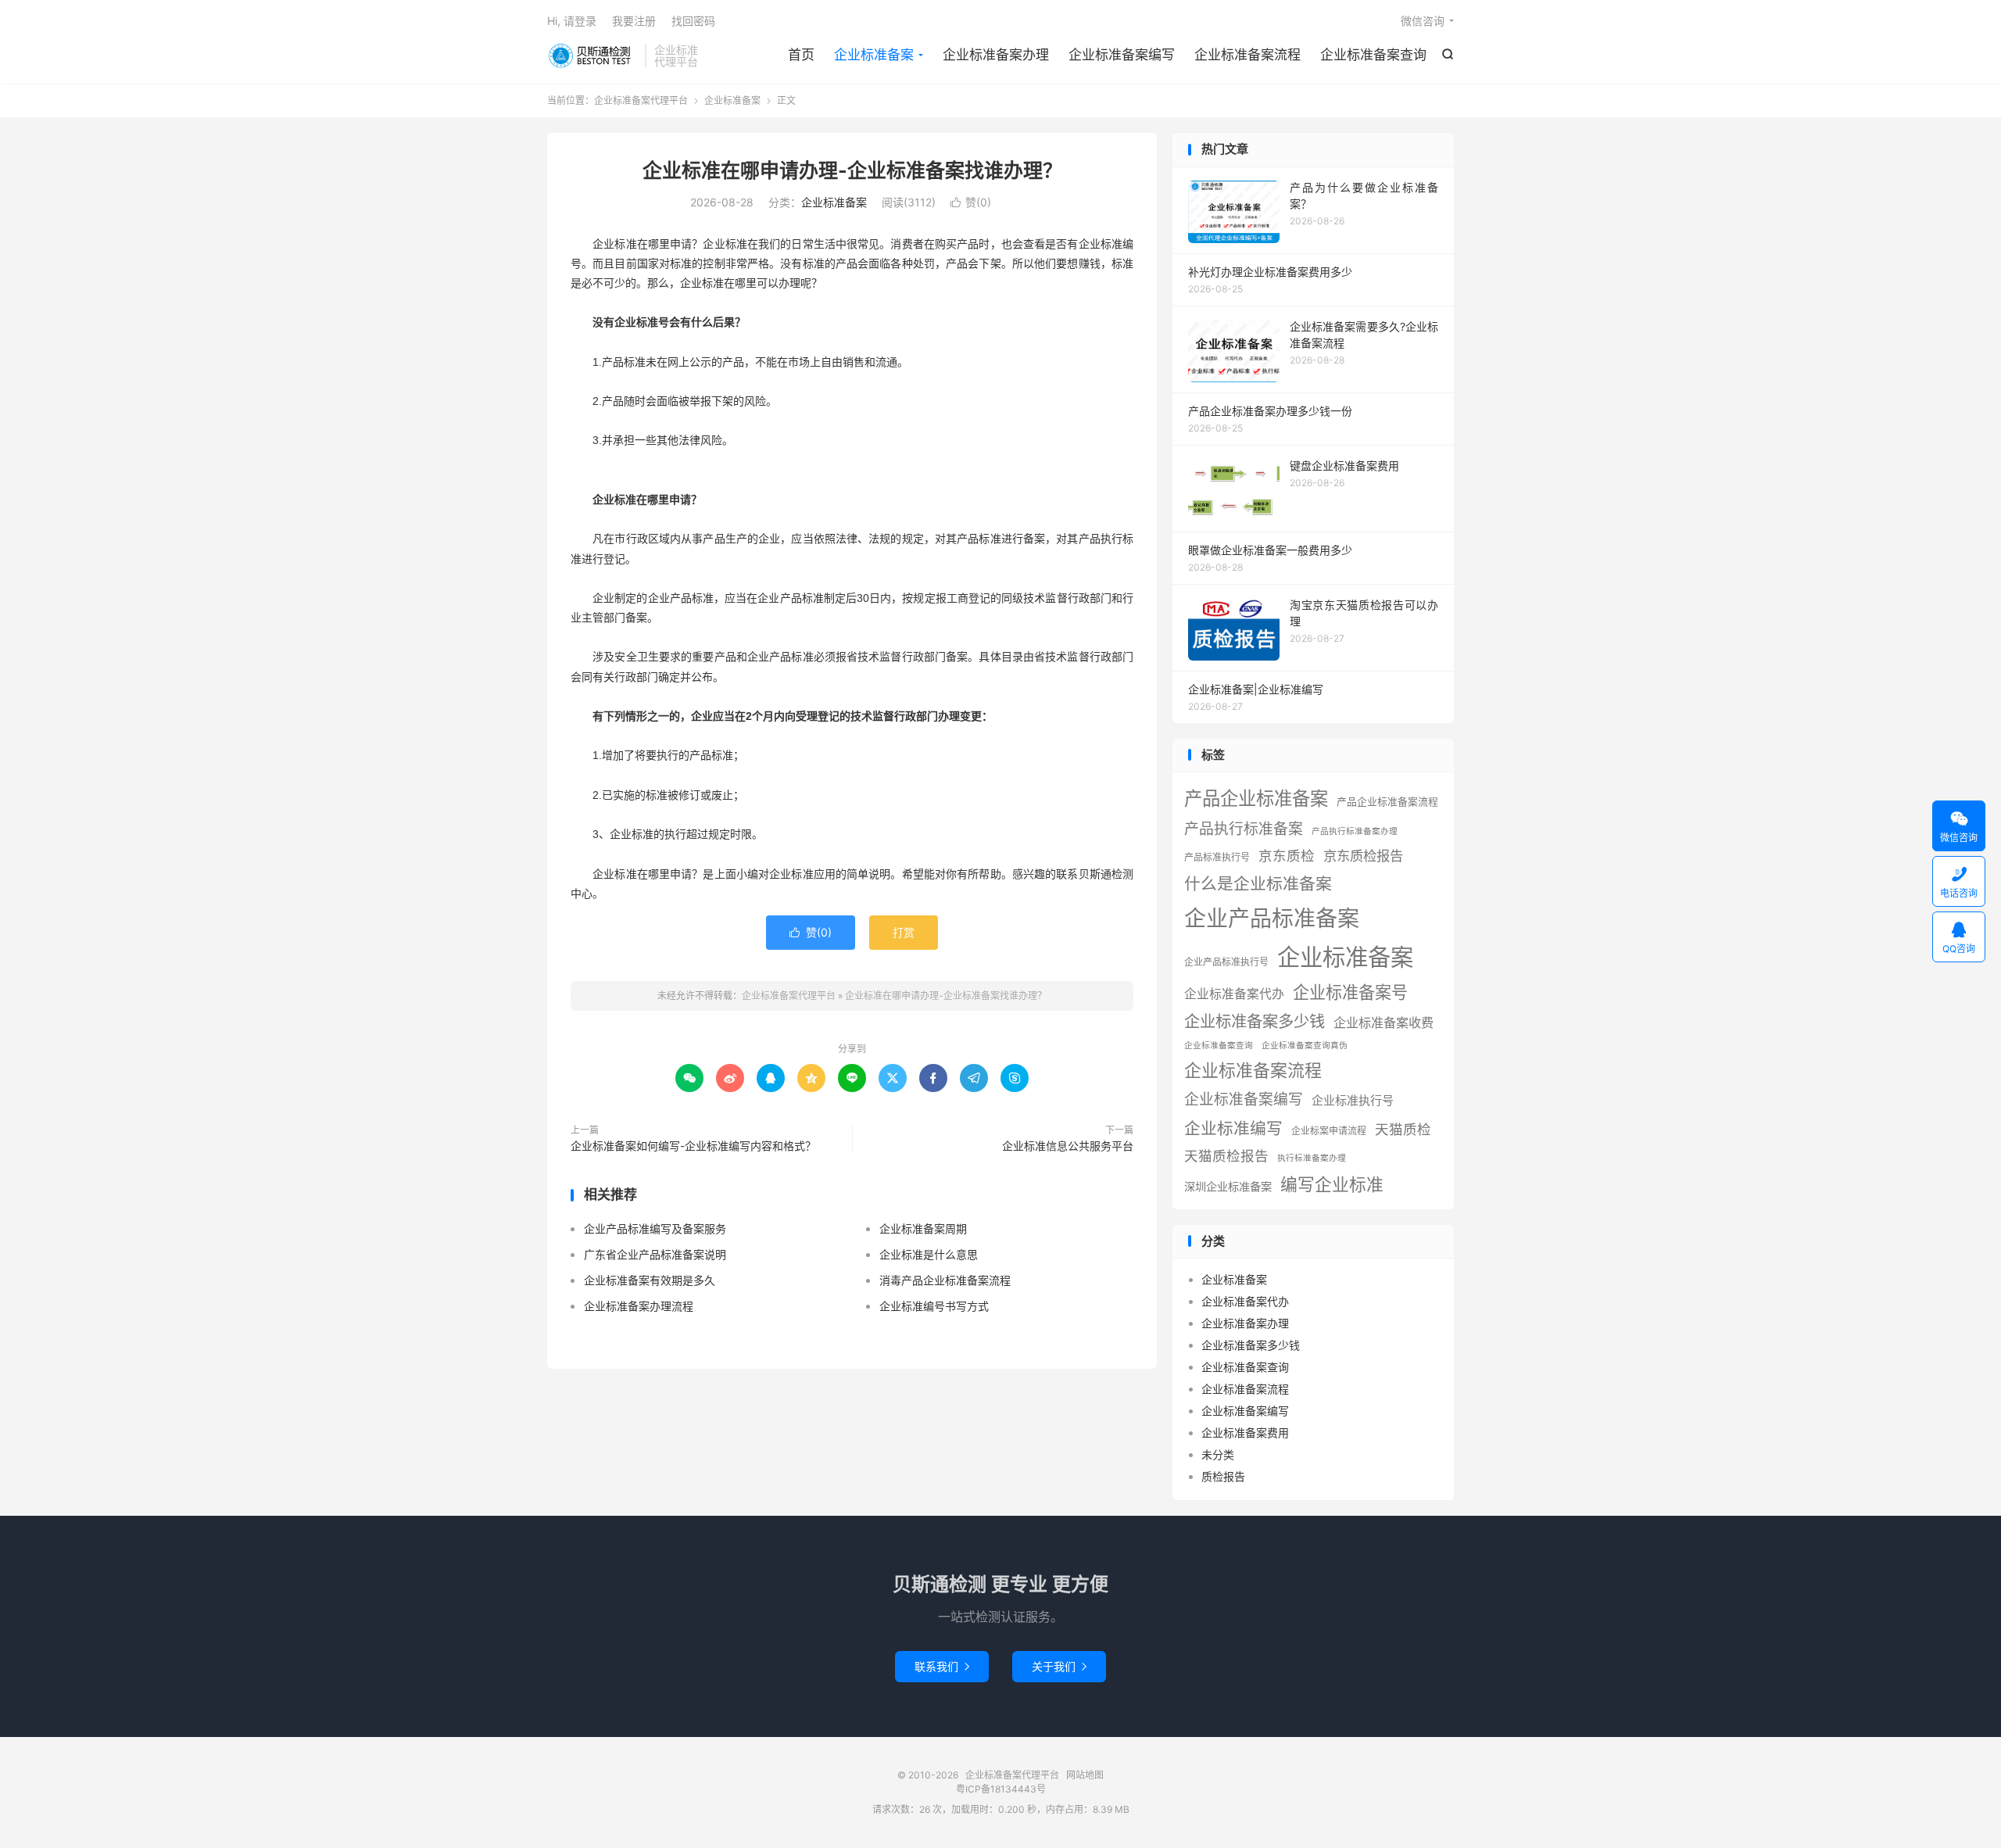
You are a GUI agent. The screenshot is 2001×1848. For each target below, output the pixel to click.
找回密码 (693, 21)
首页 (801, 55)
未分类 (1218, 1454)
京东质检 (1287, 856)
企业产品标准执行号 (1226, 962)
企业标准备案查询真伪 (1305, 1046)
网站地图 (1085, 1775)
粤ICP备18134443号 (1001, 1789)
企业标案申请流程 (1329, 1131)
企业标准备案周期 (923, 1228)
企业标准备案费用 (1245, 1433)
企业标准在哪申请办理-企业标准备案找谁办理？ (852, 170)
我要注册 (634, 21)
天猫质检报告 (1226, 1156)
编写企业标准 (1332, 1184)
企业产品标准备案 (1272, 919)
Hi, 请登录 (572, 21)
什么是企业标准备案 (1258, 884)
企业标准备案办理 (996, 55)
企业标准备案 (874, 55)
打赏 (904, 932)
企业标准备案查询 (1373, 55)
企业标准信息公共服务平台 (1068, 1146)
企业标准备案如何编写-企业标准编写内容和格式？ (693, 1146)
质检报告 (1223, 1476)
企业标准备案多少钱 (1255, 1021)
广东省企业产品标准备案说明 (655, 1254)
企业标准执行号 (1353, 1100)
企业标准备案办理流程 (639, 1306)
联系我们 (942, 1666)
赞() (971, 202)
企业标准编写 (1233, 1128)
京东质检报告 (1363, 856)
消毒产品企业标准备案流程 (945, 1280)
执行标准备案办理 (1312, 1158)
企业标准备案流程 (1247, 55)
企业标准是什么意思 (929, 1254)
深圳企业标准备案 (1228, 1186)
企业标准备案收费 (1384, 1022)
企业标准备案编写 (1122, 55)
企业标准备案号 (1350, 992)
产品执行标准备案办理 (1355, 831)
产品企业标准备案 (1256, 799)
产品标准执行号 (1217, 857)
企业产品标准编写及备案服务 (655, 1228)
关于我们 (1059, 1666)
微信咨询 (1423, 21)
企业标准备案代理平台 (592, 56)
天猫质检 (1403, 1129)
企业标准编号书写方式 (934, 1306)
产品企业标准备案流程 (1387, 802)
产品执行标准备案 (1244, 829)
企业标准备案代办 (1234, 994)
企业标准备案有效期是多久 (650, 1280)
